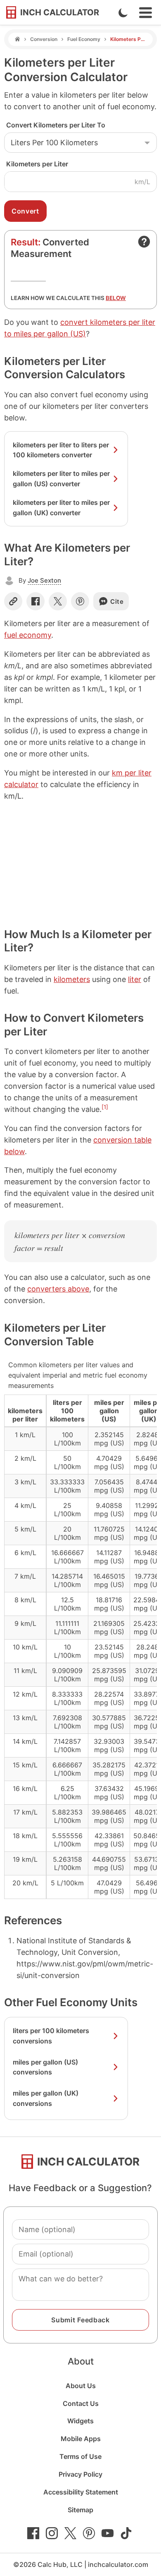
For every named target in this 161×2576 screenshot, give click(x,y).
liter (135, 979)
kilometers (72, 979)
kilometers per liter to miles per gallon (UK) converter (61, 508)
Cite (117, 601)
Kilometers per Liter (37, 164)
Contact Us (81, 2403)
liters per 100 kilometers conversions (51, 2036)
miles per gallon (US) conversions (45, 2067)
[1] (105, 1107)
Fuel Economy (84, 39)
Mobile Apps (81, 2439)
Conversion (44, 39)
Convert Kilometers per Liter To (56, 125)
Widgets (80, 2421)
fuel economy (28, 635)
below (116, 298)
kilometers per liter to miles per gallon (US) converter (61, 479)
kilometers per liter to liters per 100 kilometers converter (61, 450)
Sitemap (80, 2510)
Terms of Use (80, 2456)
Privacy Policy (80, 2474)
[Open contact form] (144, 242)
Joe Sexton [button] (44, 580)
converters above (58, 1289)
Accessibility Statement (81, 2492)
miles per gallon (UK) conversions (46, 2098)
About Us (81, 2386)
